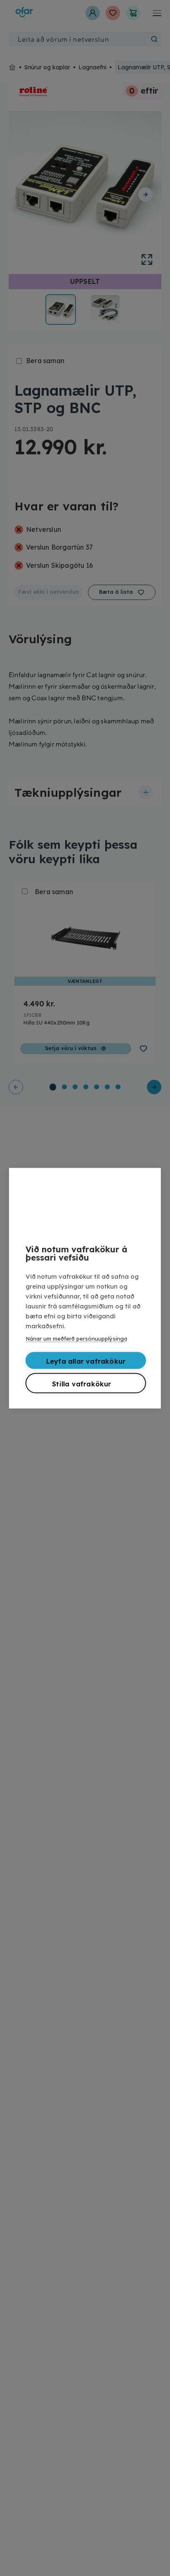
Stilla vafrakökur (81, 1384)
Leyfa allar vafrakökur (86, 1361)
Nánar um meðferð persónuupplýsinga (76, 1338)
